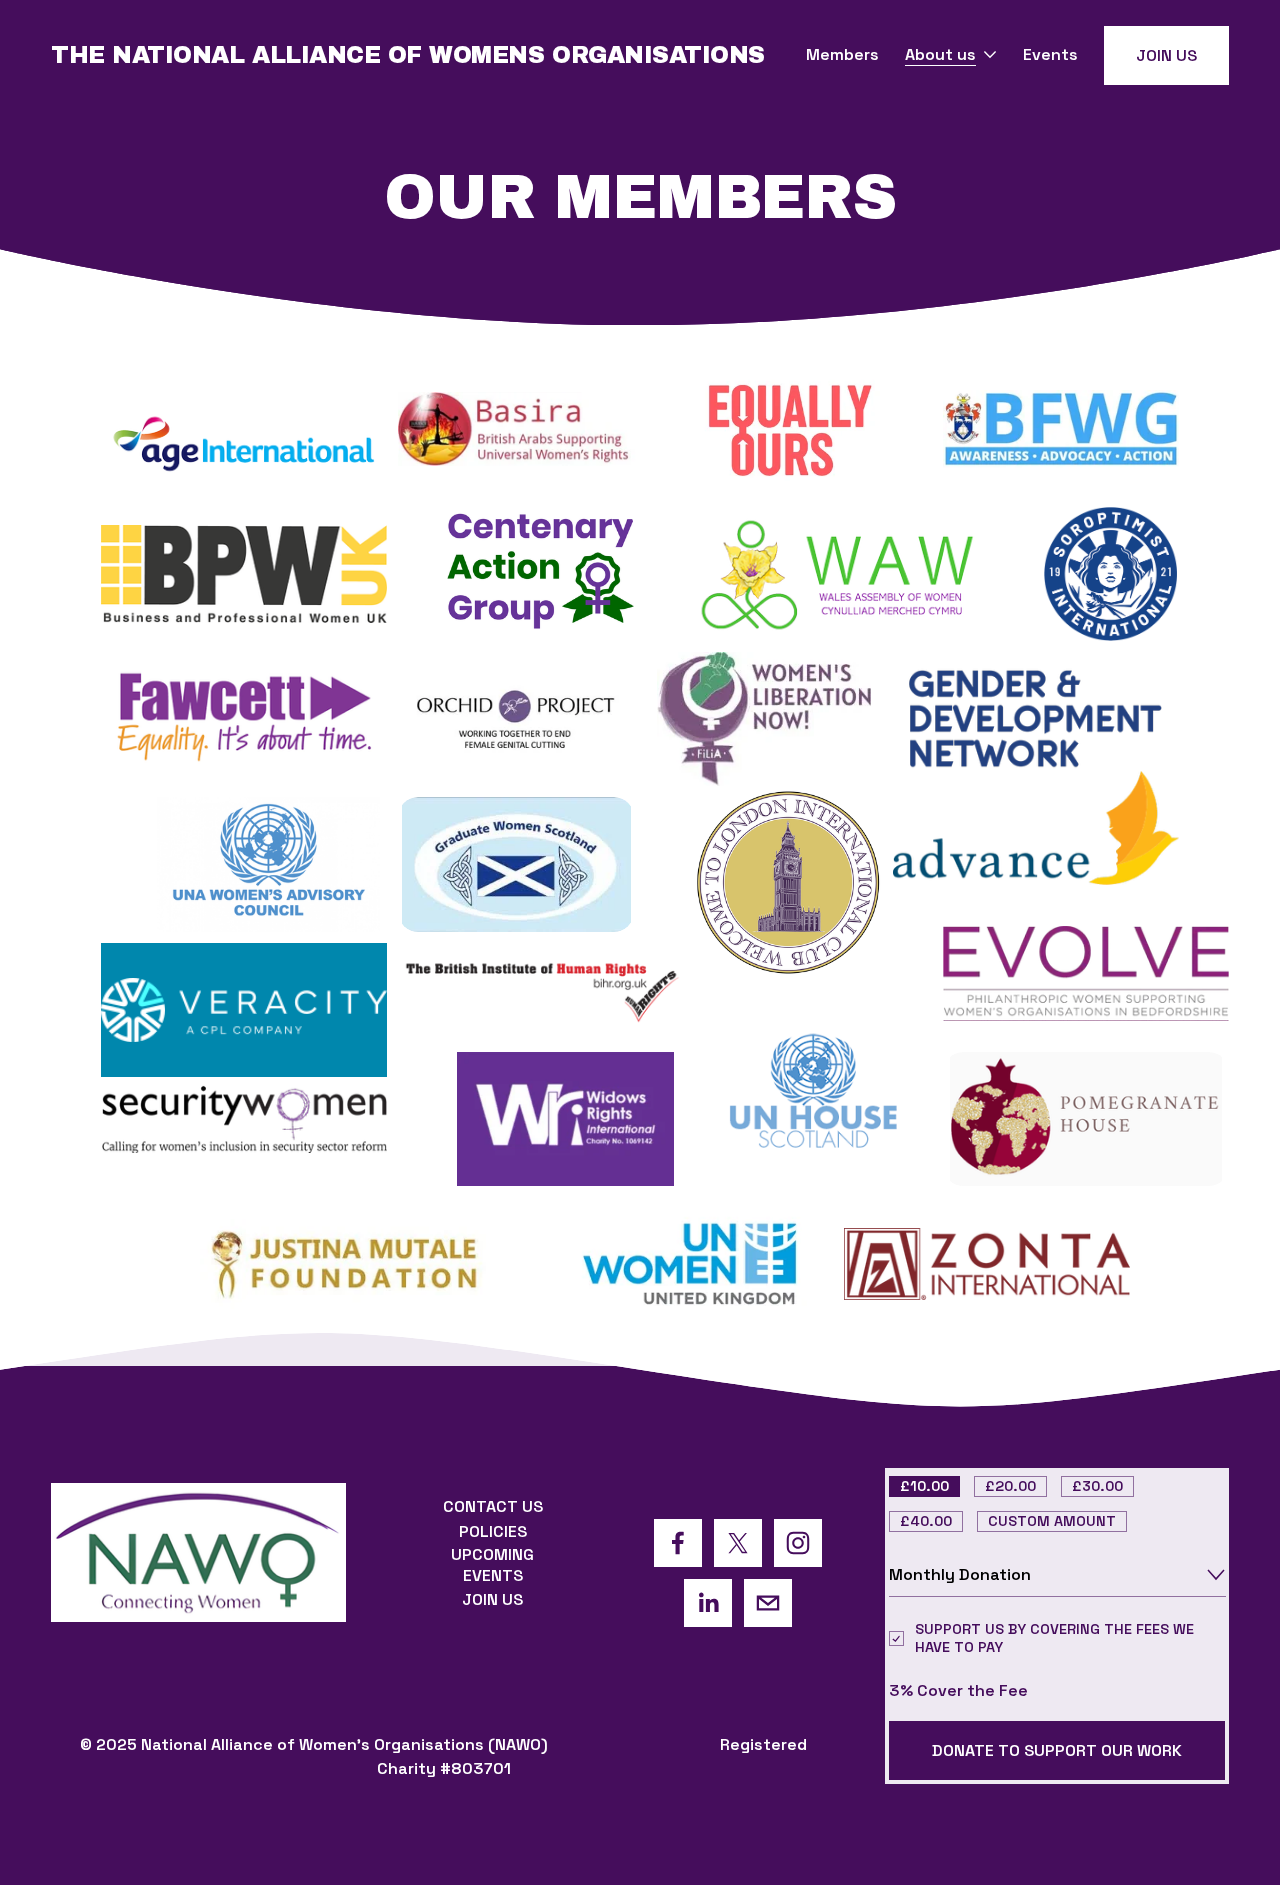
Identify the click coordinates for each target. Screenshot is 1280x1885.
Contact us (493, 1506)
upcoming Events (492, 1565)
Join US (1166, 55)
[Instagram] (798, 1543)
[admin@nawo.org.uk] (768, 1603)
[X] (738, 1543)
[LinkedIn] (708, 1603)
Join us (492, 1599)
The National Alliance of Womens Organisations (408, 55)
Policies (493, 1531)
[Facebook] (678, 1543)
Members (842, 54)
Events (1050, 54)
